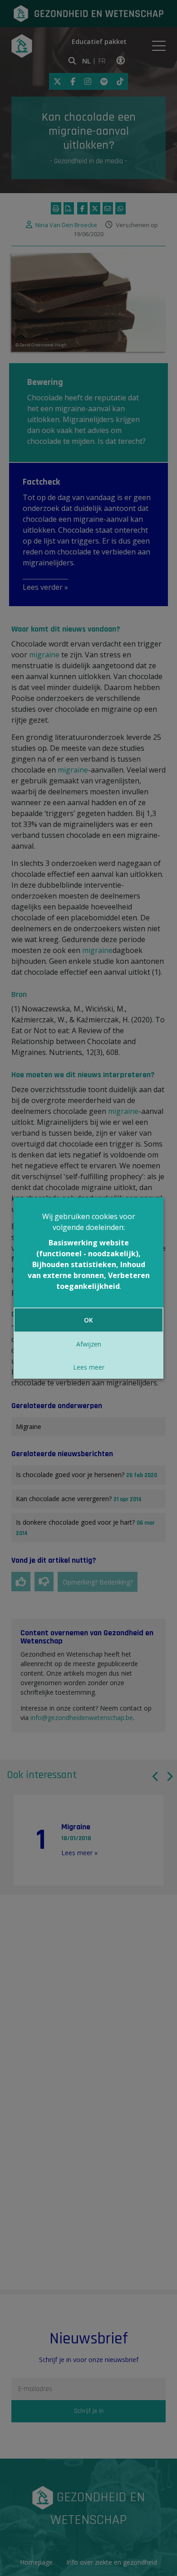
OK (88, 1320)
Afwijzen (89, 1344)
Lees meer (89, 1367)
